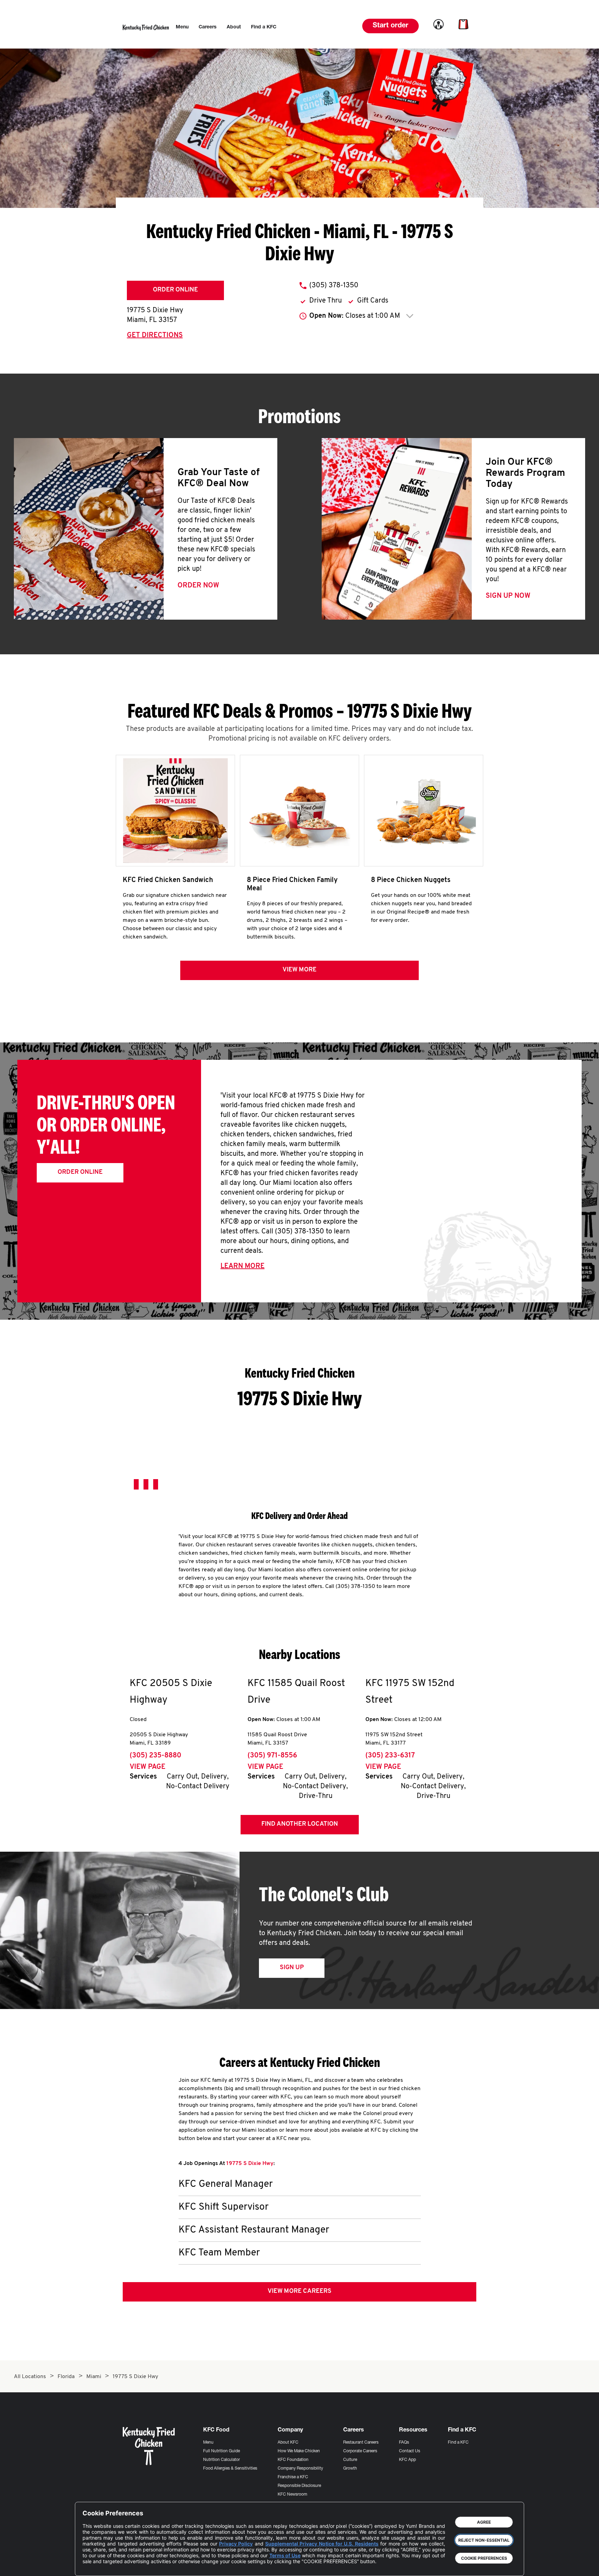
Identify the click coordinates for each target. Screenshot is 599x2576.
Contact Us (410, 2451)
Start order (390, 26)
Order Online (175, 290)
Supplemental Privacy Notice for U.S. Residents (322, 2544)
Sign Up (292, 1968)
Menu (208, 2443)
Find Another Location (300, 1824)
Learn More (242, 1266)
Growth (350, 2469)
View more (299, 970)
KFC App (407, 2460)
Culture (350, 2460)
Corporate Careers (360, 2451)
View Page (147, 1767)
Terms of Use (285, 2555)
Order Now (198, 586)
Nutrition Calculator (222, 2460)
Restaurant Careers (361, 2443)
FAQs (404, 2443)
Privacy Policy (236, 2544)
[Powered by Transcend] (94, 2565)
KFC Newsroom (292, 2495)
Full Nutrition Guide (222, 2451)
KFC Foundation (293, 2460)
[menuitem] (182, 27)
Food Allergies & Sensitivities (230, 2469)
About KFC (288, 2443)
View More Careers (299, 2291)
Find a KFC (458, 2443)
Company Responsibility (300, 2469)
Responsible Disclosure (299, 2486)
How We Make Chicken (299, 2451)
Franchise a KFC (293, 2477)
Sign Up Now (508, 596)
